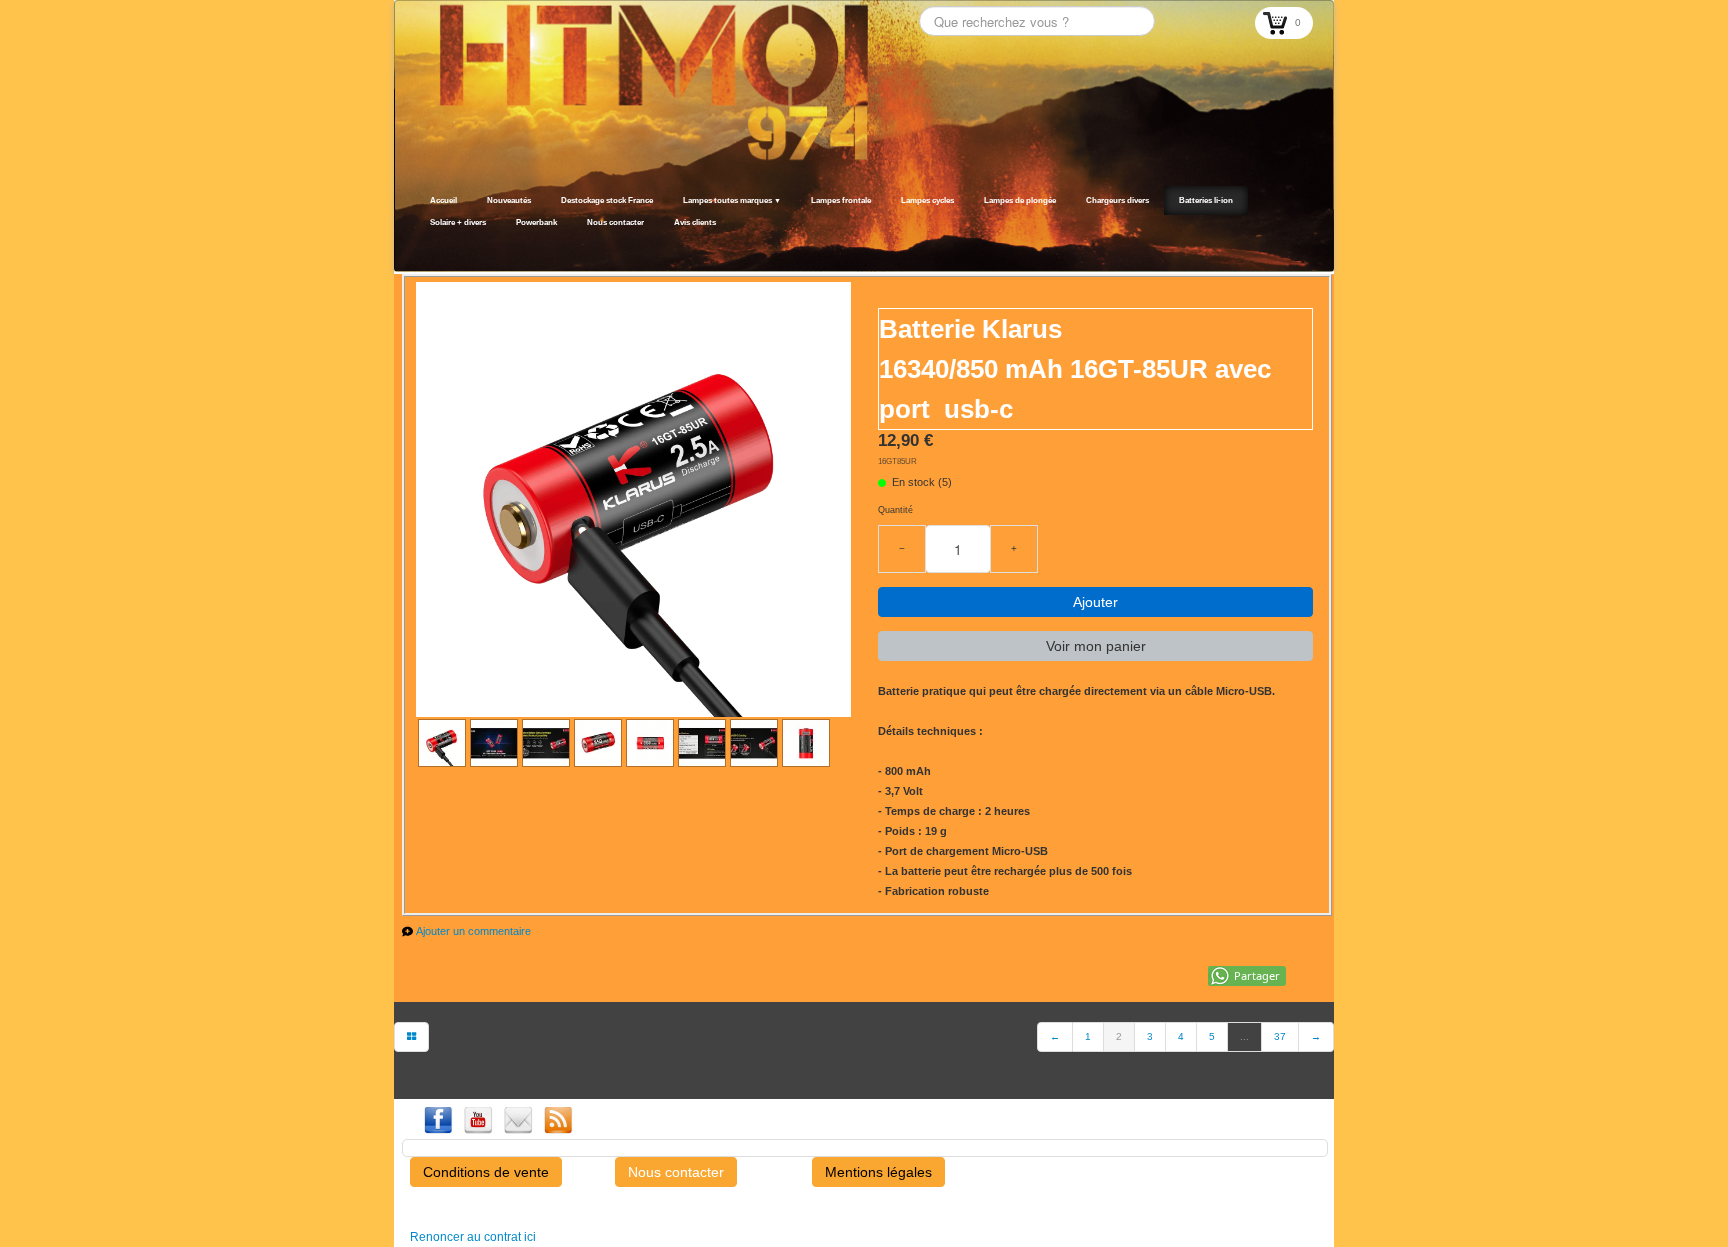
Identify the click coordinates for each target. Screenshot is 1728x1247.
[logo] (421, 247)
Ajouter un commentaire (473, 931)
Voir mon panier (1096, 646)
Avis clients (695, 222)
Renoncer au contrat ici (473, 1237)
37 (1280, 1036)
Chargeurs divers (1117, 200)
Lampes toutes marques (732, 200)
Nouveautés (509, 200)
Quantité (895, 510)
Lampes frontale (841, 200)
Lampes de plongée (1020, 200)
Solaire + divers (458, 222)
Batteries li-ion (1206, 200)
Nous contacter (615, 222)
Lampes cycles (927, 200)
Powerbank (536, 222)
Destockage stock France (607, 200)
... (1244, 1036)
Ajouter (1095, 602)
